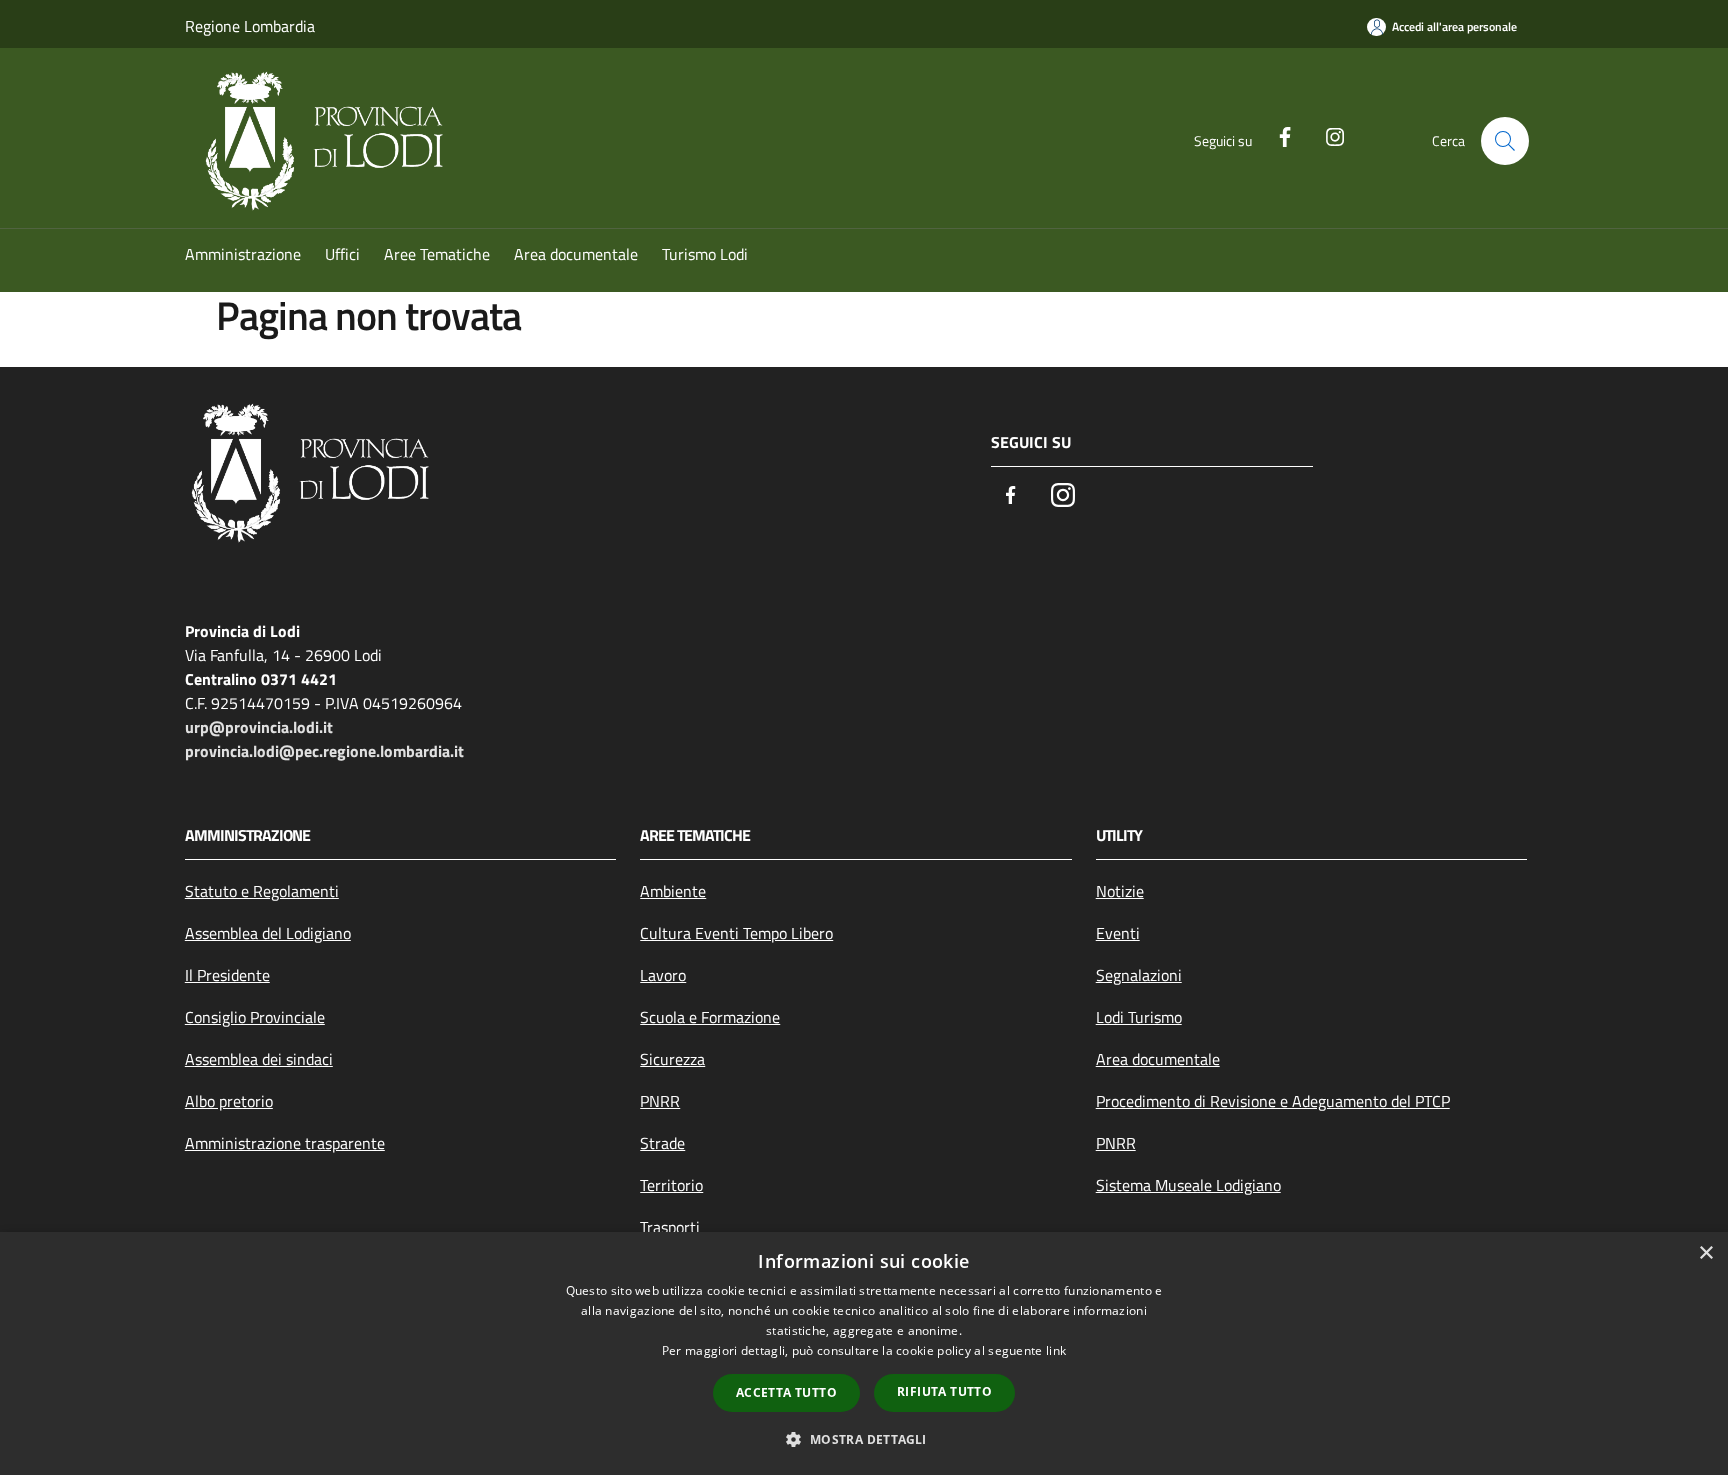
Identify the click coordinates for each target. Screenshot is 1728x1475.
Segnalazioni (1139, 975)
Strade (662, 1143)
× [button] (1705, 1253)
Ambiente (673, 891)
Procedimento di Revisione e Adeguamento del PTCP (1273, 1101)
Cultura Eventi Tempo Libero (736, 933)
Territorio (671, 1185)
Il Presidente (227, 975)
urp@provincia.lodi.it (259, 727)
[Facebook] (1277, 135)
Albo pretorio (229, 1101)
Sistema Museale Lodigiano (1188, 1185)
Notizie (1120, 891)
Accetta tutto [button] (786, 1392)
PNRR (660, 1101)
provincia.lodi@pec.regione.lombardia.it (324, 751)
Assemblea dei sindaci (259, 1059)
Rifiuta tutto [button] (944, 1391)
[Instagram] (1327, 135)
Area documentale (1158, 1059)
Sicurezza (672, 1059)
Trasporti (670, 1227)
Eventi (1118, 933)
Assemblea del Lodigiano (268, 933)
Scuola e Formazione (710, 1017)
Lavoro (663, 975)
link (1056, 1350)
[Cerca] (1505, 141)
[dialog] (864, 1353)
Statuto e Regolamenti (262, 891)
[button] (863, 1439)
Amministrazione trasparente (285, 1143)
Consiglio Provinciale (255, 1017)
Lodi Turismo (1139, 1017)
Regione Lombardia (250, 26)
